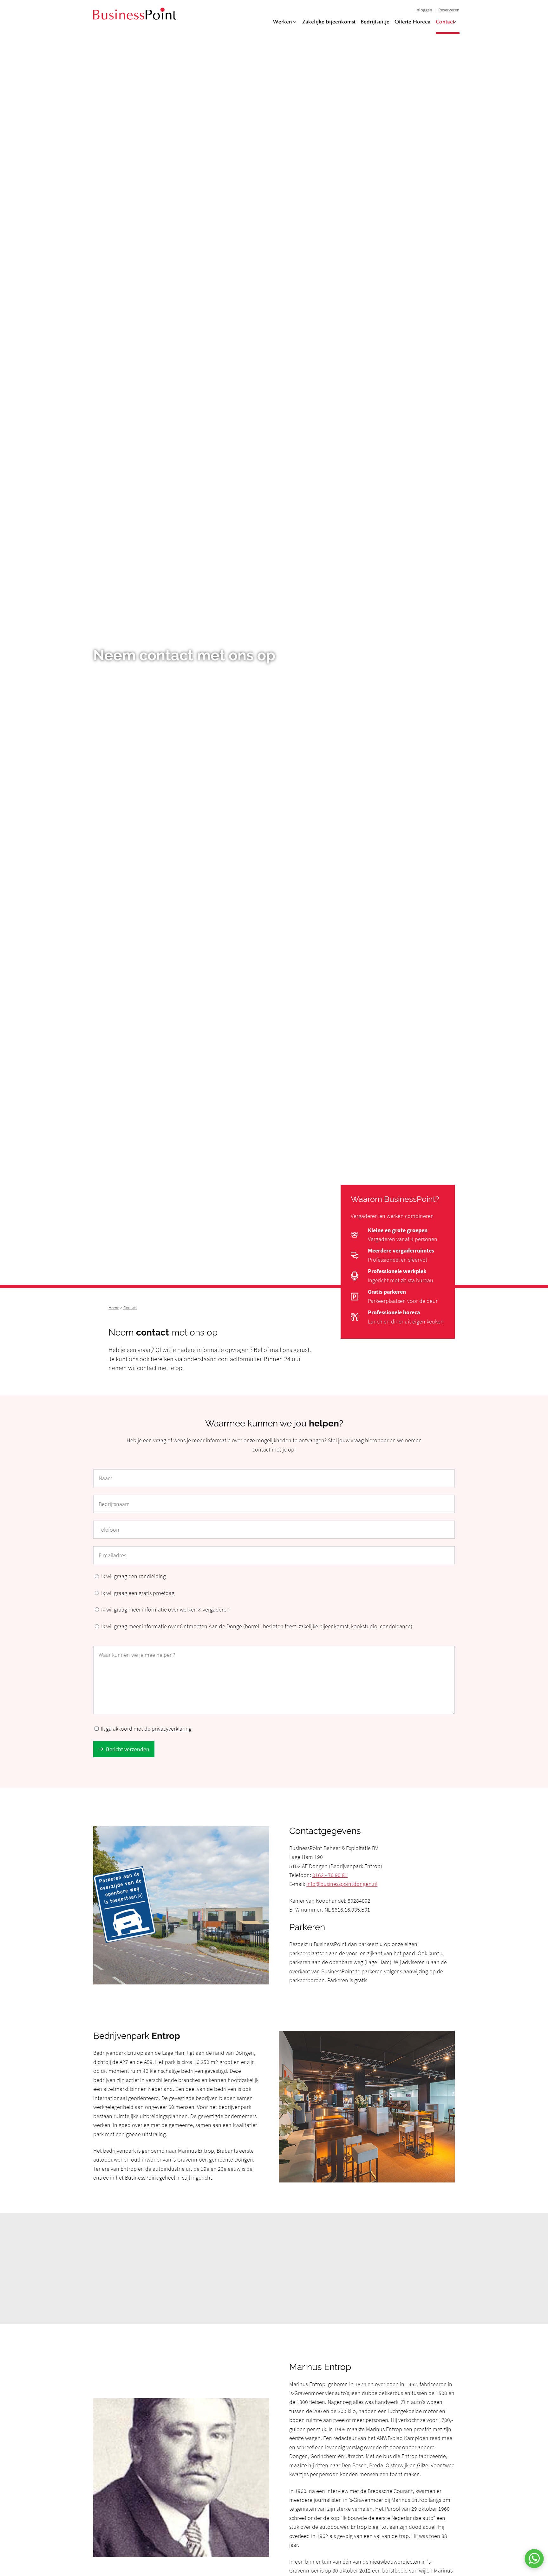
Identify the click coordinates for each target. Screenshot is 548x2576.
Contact (445, 22)
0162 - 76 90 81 (330, 1875)
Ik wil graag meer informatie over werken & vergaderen (165, 1609)
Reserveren (449, 10)
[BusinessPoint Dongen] (135, 18)
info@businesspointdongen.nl (342, 1884)
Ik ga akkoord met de (146, 1729)
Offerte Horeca (413, 22)
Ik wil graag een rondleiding (134, 1576)
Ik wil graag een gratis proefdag (138, 1593)
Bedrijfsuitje (375, 22)
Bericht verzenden (128, 1749)
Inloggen (424, 10)
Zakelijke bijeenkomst (329, 22)
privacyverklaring (172, 1729)
